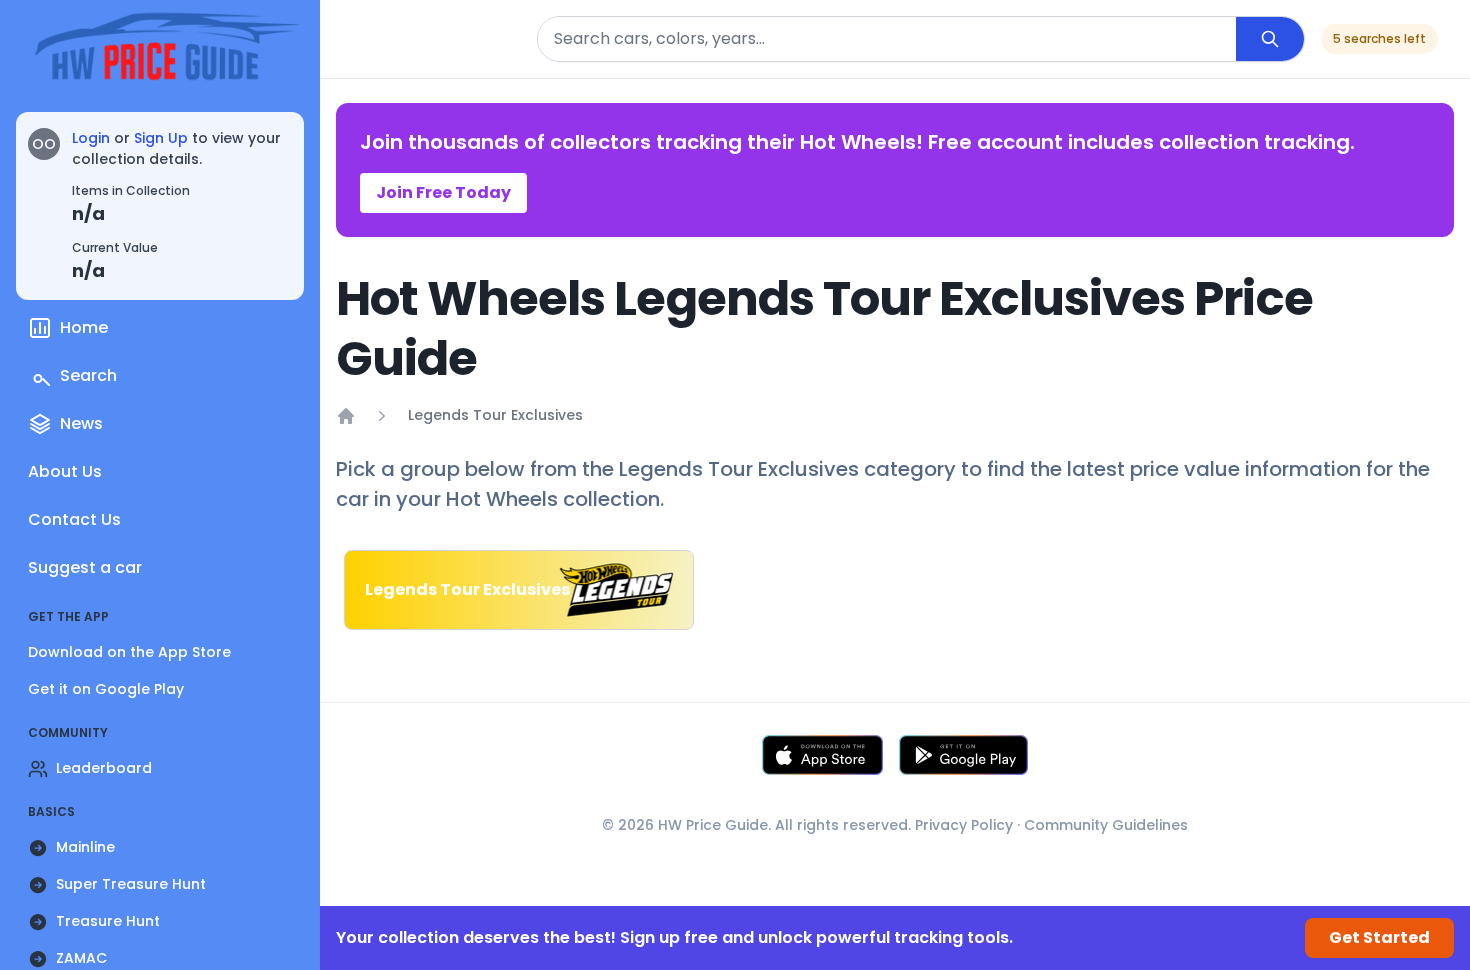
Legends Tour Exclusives (495, 415)
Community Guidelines (1106, 825)
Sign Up (161, 138)
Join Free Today (443, 192)
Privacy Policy (964, 825)
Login (91, 138)
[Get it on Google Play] (964, 755)
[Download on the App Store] (822, 755)
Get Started (1379, 937)
